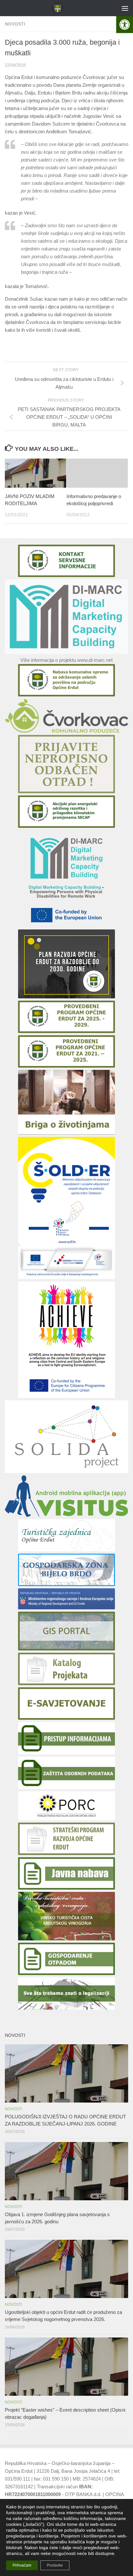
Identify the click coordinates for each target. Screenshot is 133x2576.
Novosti (15, 24)
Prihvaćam (22, 2565)
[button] (125, 25)
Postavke (55, 2565)
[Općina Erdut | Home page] (59, 8)
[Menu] (125, 8)
